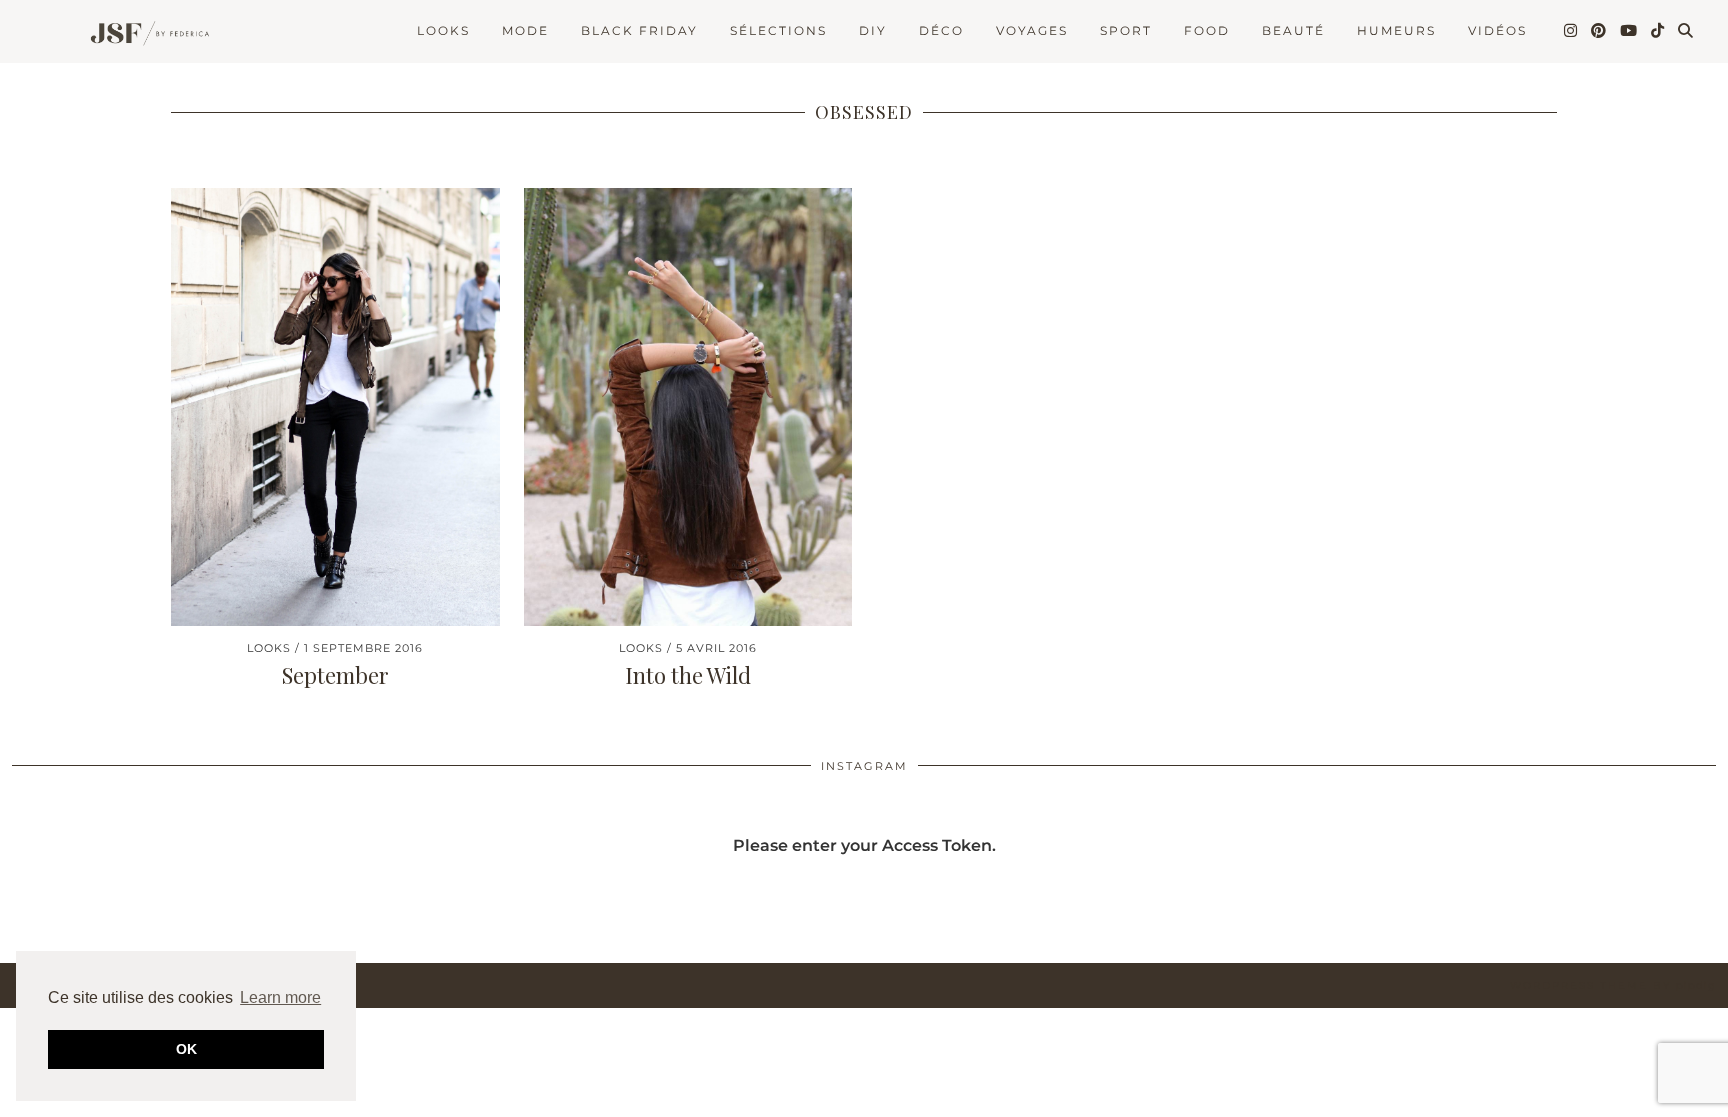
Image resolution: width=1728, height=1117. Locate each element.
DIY (873, 30)
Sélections (778, 30)
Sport (1126, 30)
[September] (335, 407)
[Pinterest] (1599, 31)
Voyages (1032, 30)
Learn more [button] (280, 997)
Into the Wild (688, 675)
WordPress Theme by (1613, 985)
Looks (443, 30)
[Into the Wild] (688, 407)
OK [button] (186, 1049)
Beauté (1293, 30)
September (335, 675)
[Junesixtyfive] (144, 35)
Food (1207, 30)
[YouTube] (1629, 31)
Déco (941, 30)
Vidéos (1497, 30)
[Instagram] (1571, 31)
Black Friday (639, 30)
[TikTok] (1658, 31)
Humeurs (1396, 30)
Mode (525, 30)
